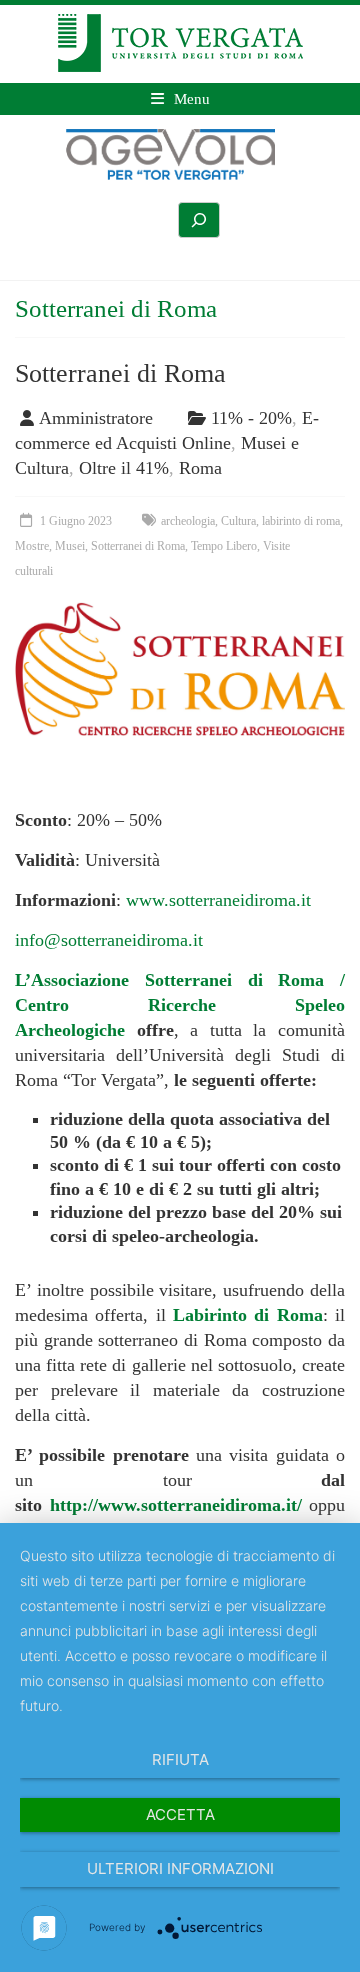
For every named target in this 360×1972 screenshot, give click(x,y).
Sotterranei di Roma (120, 373)
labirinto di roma (301, 521)
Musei (70, 546)
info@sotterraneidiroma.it (109, 940)
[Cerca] (199, 220)
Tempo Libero (224, 546)
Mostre (32, 546)
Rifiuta (180, 1759)
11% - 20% (251, 418)
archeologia (188, 521)
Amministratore (96, 418)
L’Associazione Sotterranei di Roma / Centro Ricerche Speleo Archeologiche (180, 1005)
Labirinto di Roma (248, 1315)
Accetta (180, 1814)
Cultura (238, 521)
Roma (200, 468)
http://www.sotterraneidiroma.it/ (176, 1505)
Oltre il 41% (124, 468)
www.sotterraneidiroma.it (218, 900)
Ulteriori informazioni (180, 1868)
